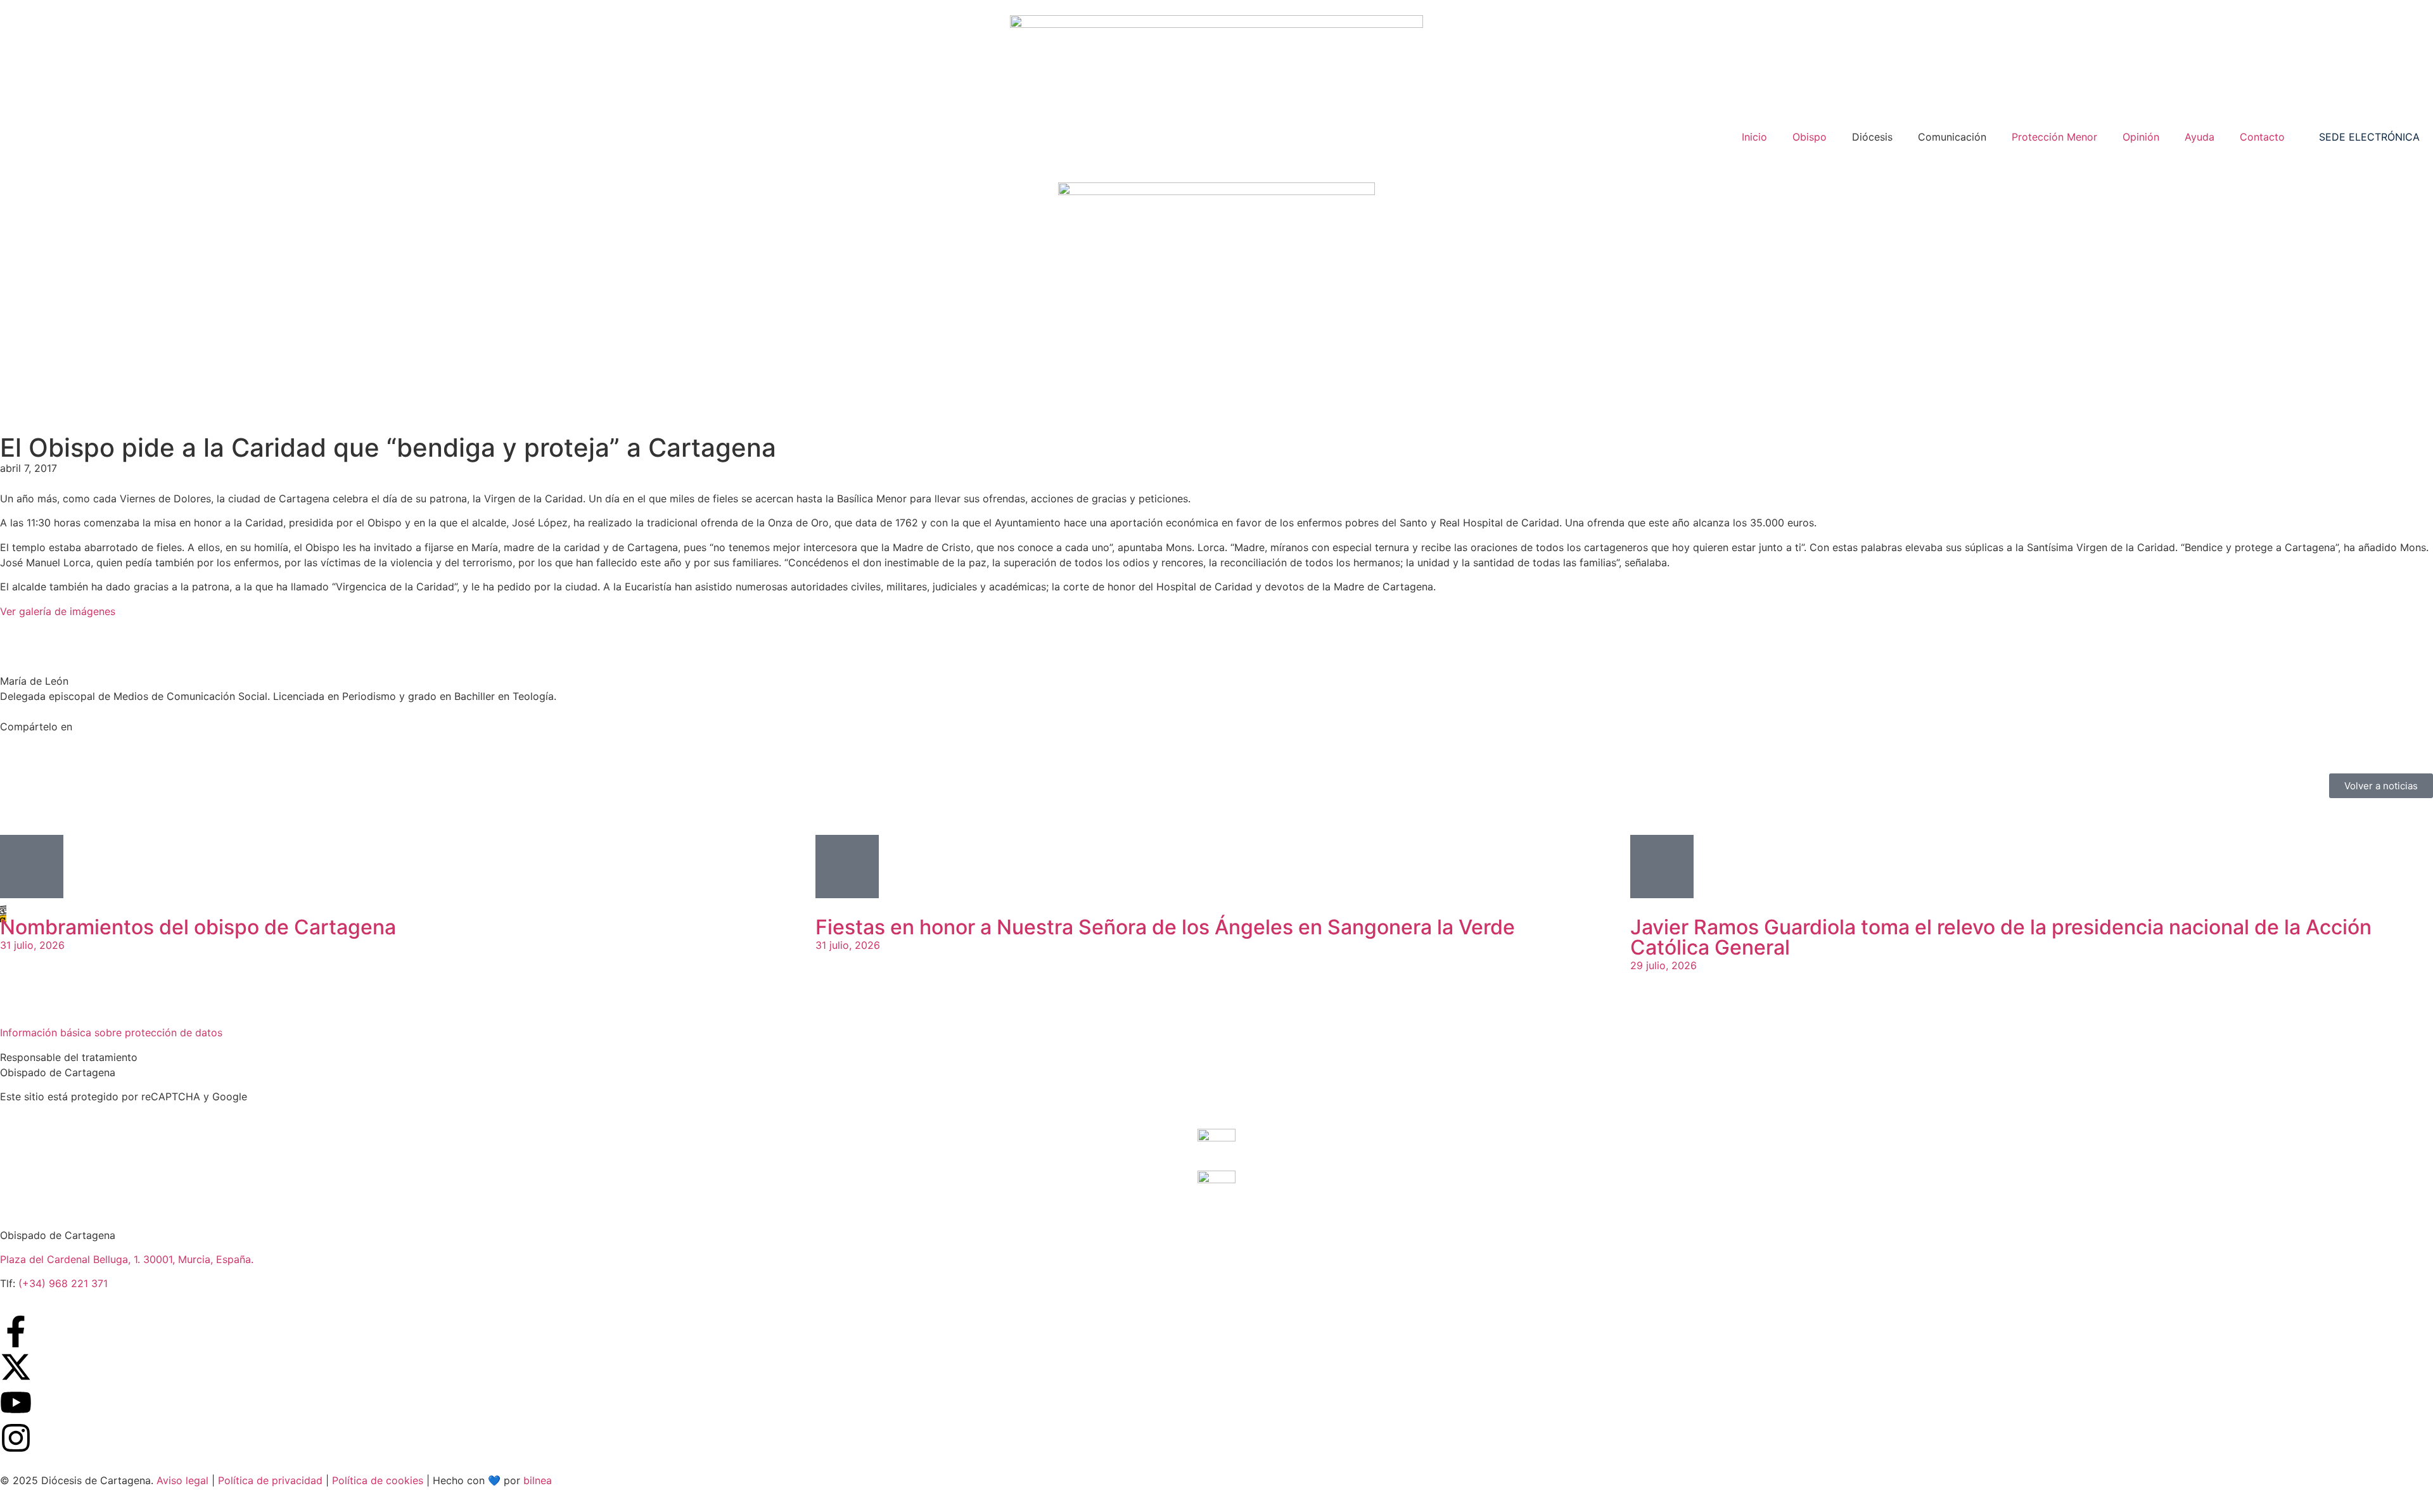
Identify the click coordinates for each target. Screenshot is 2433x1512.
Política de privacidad (270, 1480)
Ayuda (2200, 137)
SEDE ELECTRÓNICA (2369, 137)
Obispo (1810, 137)
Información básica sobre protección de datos (111, 1032)
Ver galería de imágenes (58, 611)
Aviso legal (182, 1480)
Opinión (2141, 137)
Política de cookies (378, 1480)
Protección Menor (2054, 137)
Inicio (1754, 137)
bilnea (538, 1480)
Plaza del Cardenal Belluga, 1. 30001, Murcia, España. (127, 1259)
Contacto (2262, 137)
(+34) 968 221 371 (63, 1283)
